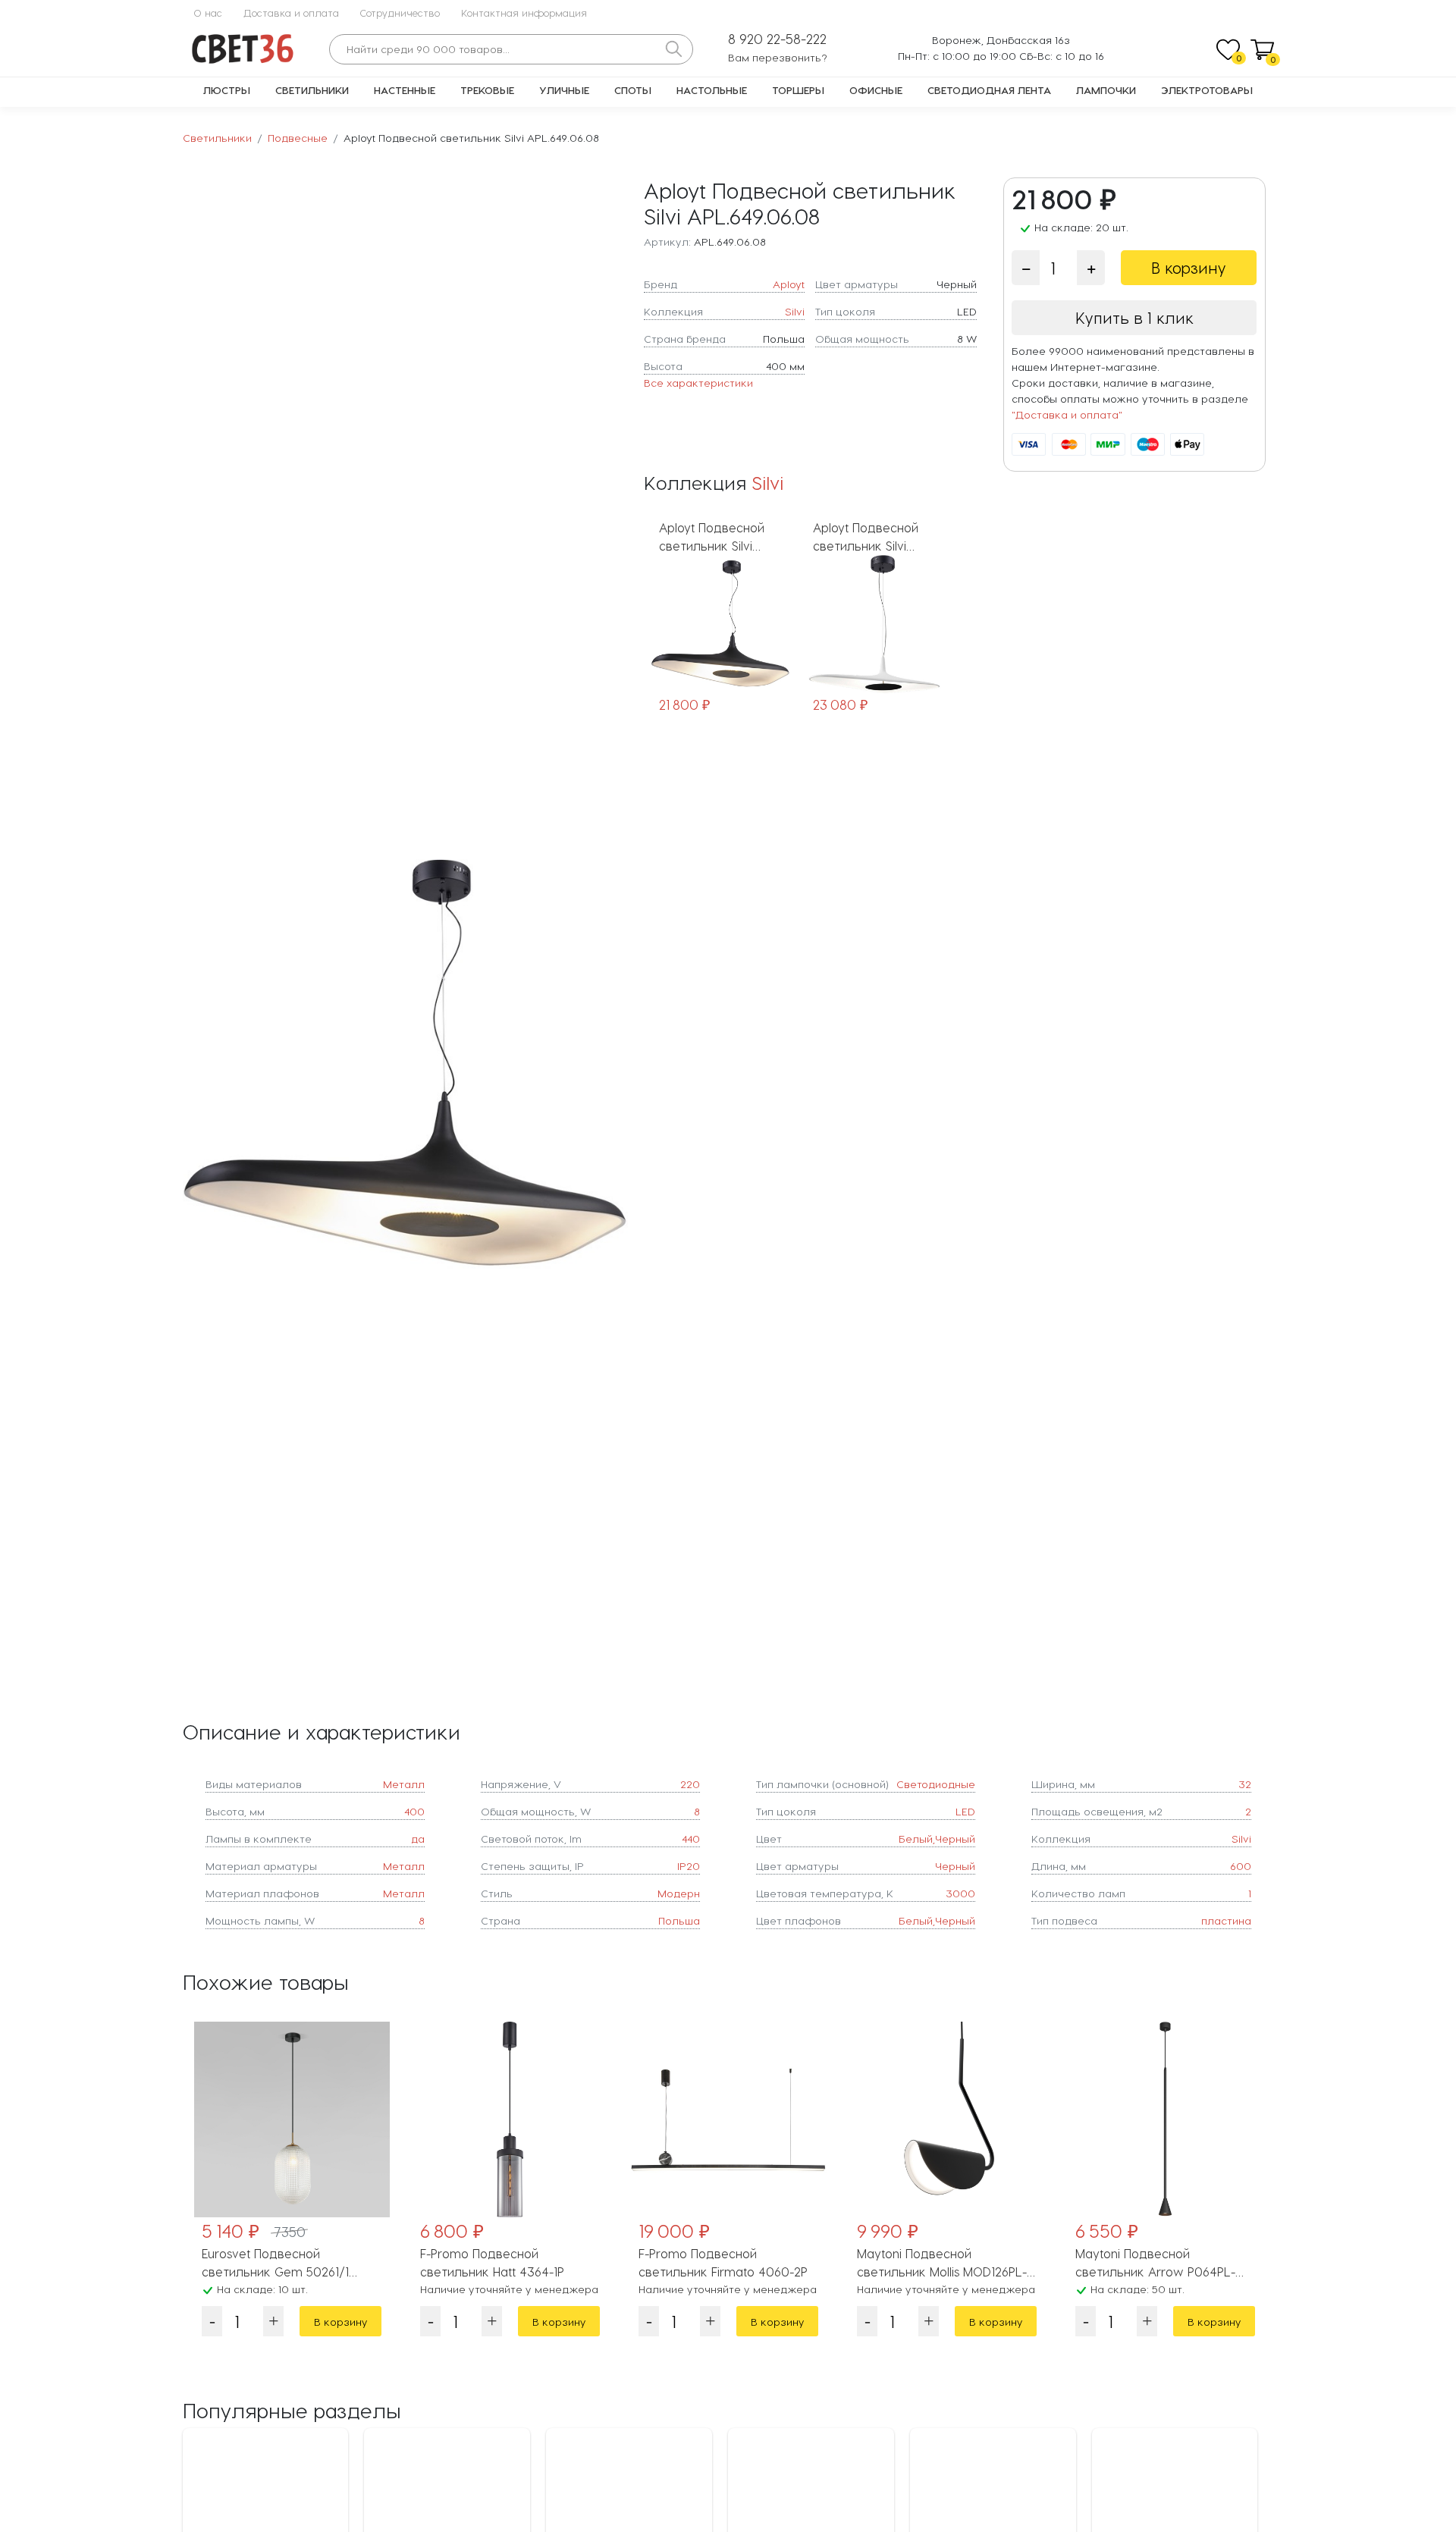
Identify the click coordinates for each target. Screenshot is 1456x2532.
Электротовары (1207, 90)
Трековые (487, 90)
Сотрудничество (400, 13)
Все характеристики (698, 383)
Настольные (712, 90)
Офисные (876, 90)
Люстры (227, 90)
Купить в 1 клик (1134, 318)
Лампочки (1106, 90)
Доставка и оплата (291, 13)
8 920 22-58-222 (777, 39)
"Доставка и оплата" (1067, 414)
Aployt (789, 284)
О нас (208, 13)
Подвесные (298, 138)
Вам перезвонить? (778, 57)
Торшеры (798, 90)
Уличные (564, 90)
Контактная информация (524, 13)
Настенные (405, 90)
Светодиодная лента (989, 90)
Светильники (312, 90)
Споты (633, 90)
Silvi (795, 311)
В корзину (1189, 268)
